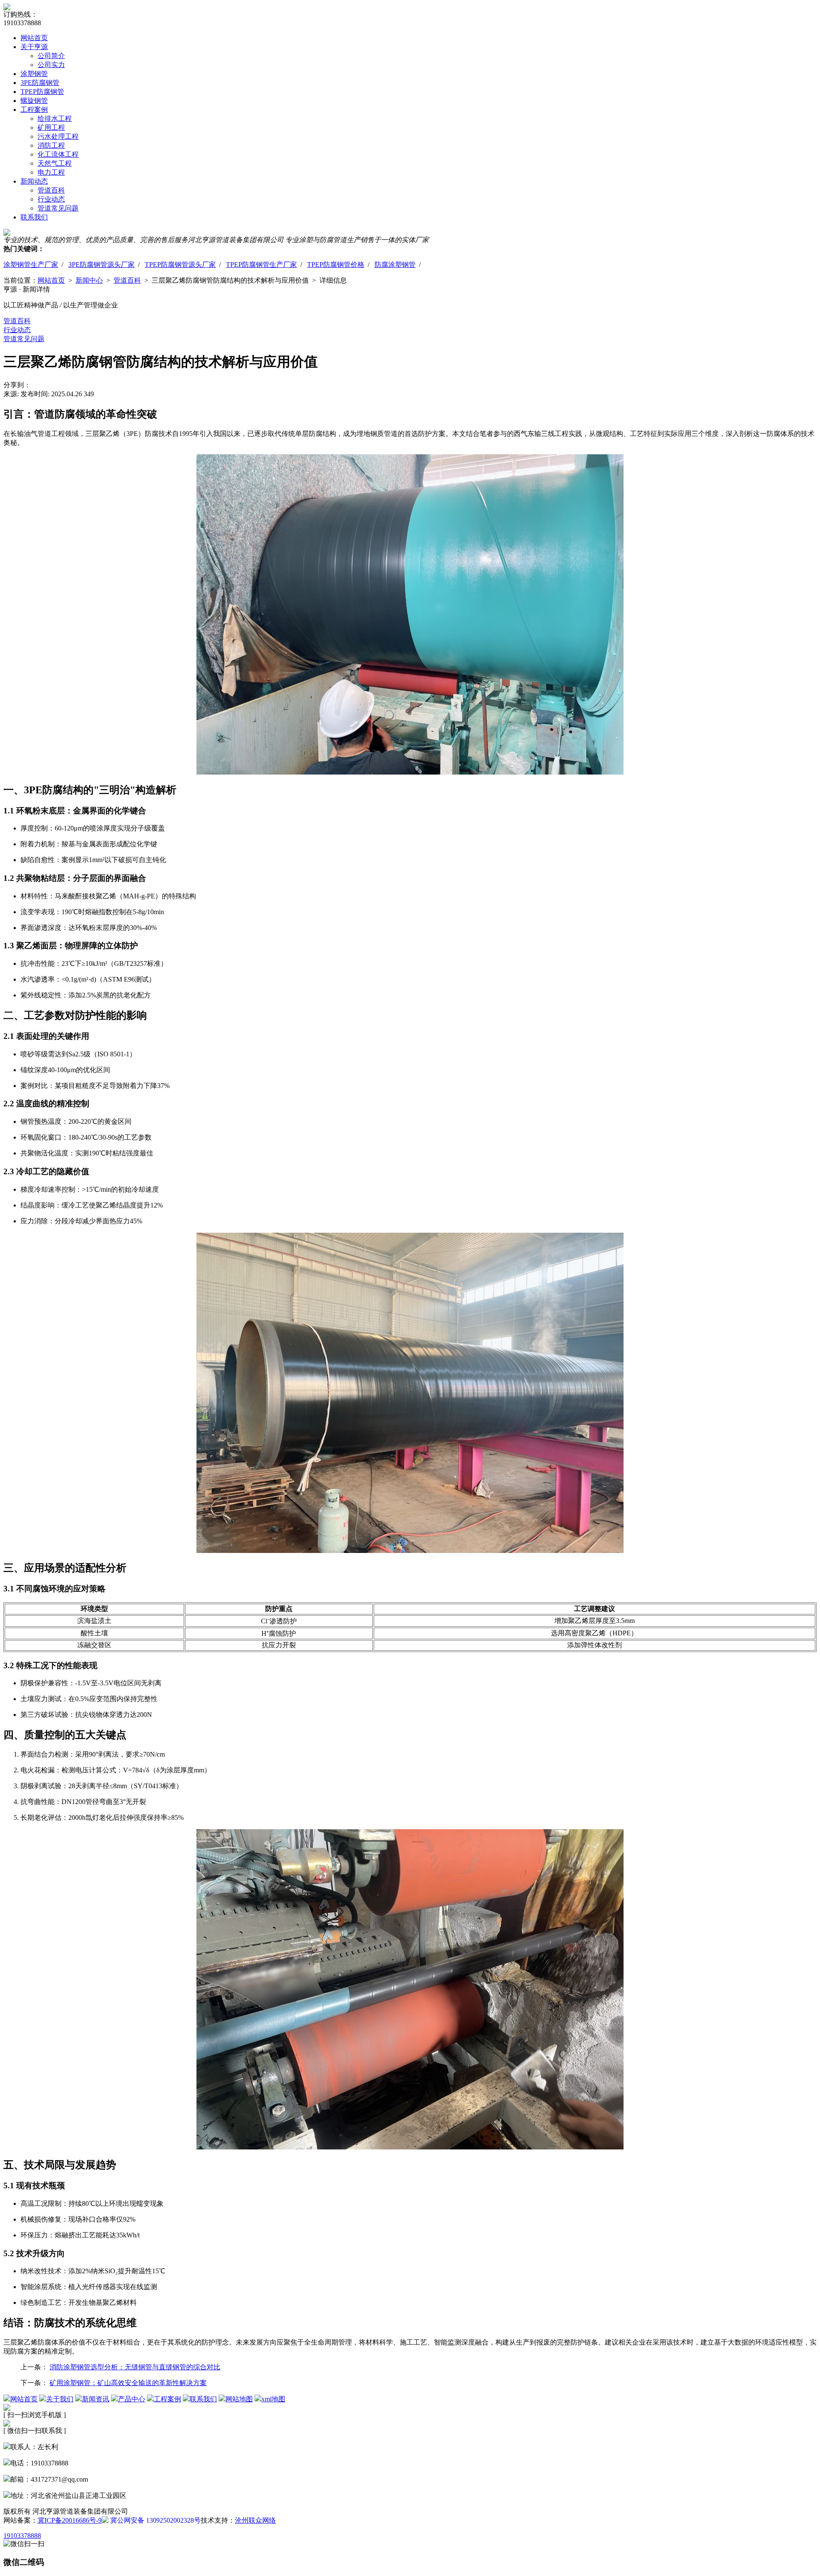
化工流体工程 (58, 154)
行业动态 (51, 199)
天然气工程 (55, 163)
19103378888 (22, 2536)
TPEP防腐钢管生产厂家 (261, 265)
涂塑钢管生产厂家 (31, 265)
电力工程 (51, 172)
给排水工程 (55, 118)
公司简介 (51, 56)
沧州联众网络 (255, 2520)
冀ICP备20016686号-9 (70, 2520)
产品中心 (132, 2399)
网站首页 (34, 38)
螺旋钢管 (34, 101)
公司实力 (51, 65)
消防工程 (51, 145)
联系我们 (34, 217)
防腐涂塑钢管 (395, 265)
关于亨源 (34, 47)
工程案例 (34, 110)
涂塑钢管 (34, 74)
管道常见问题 (58, 208)
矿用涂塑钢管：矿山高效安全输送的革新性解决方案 (128, 2383)
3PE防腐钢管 (40, 83)
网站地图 (239, 2399)
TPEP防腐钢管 (42, 92)
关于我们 (60, 2399)
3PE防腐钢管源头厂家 (101, 265)
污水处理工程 (58, 136)
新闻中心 (89, 280)
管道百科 (51, 190)
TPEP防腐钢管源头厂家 (180, 265)
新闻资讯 (96, 2399)
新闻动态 (34, 181)
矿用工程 (51, 127)
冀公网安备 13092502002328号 (155, 2520)
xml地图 (273, 2399)
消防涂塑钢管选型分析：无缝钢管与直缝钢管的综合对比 (135, 2367)
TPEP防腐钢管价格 (336, 265)
